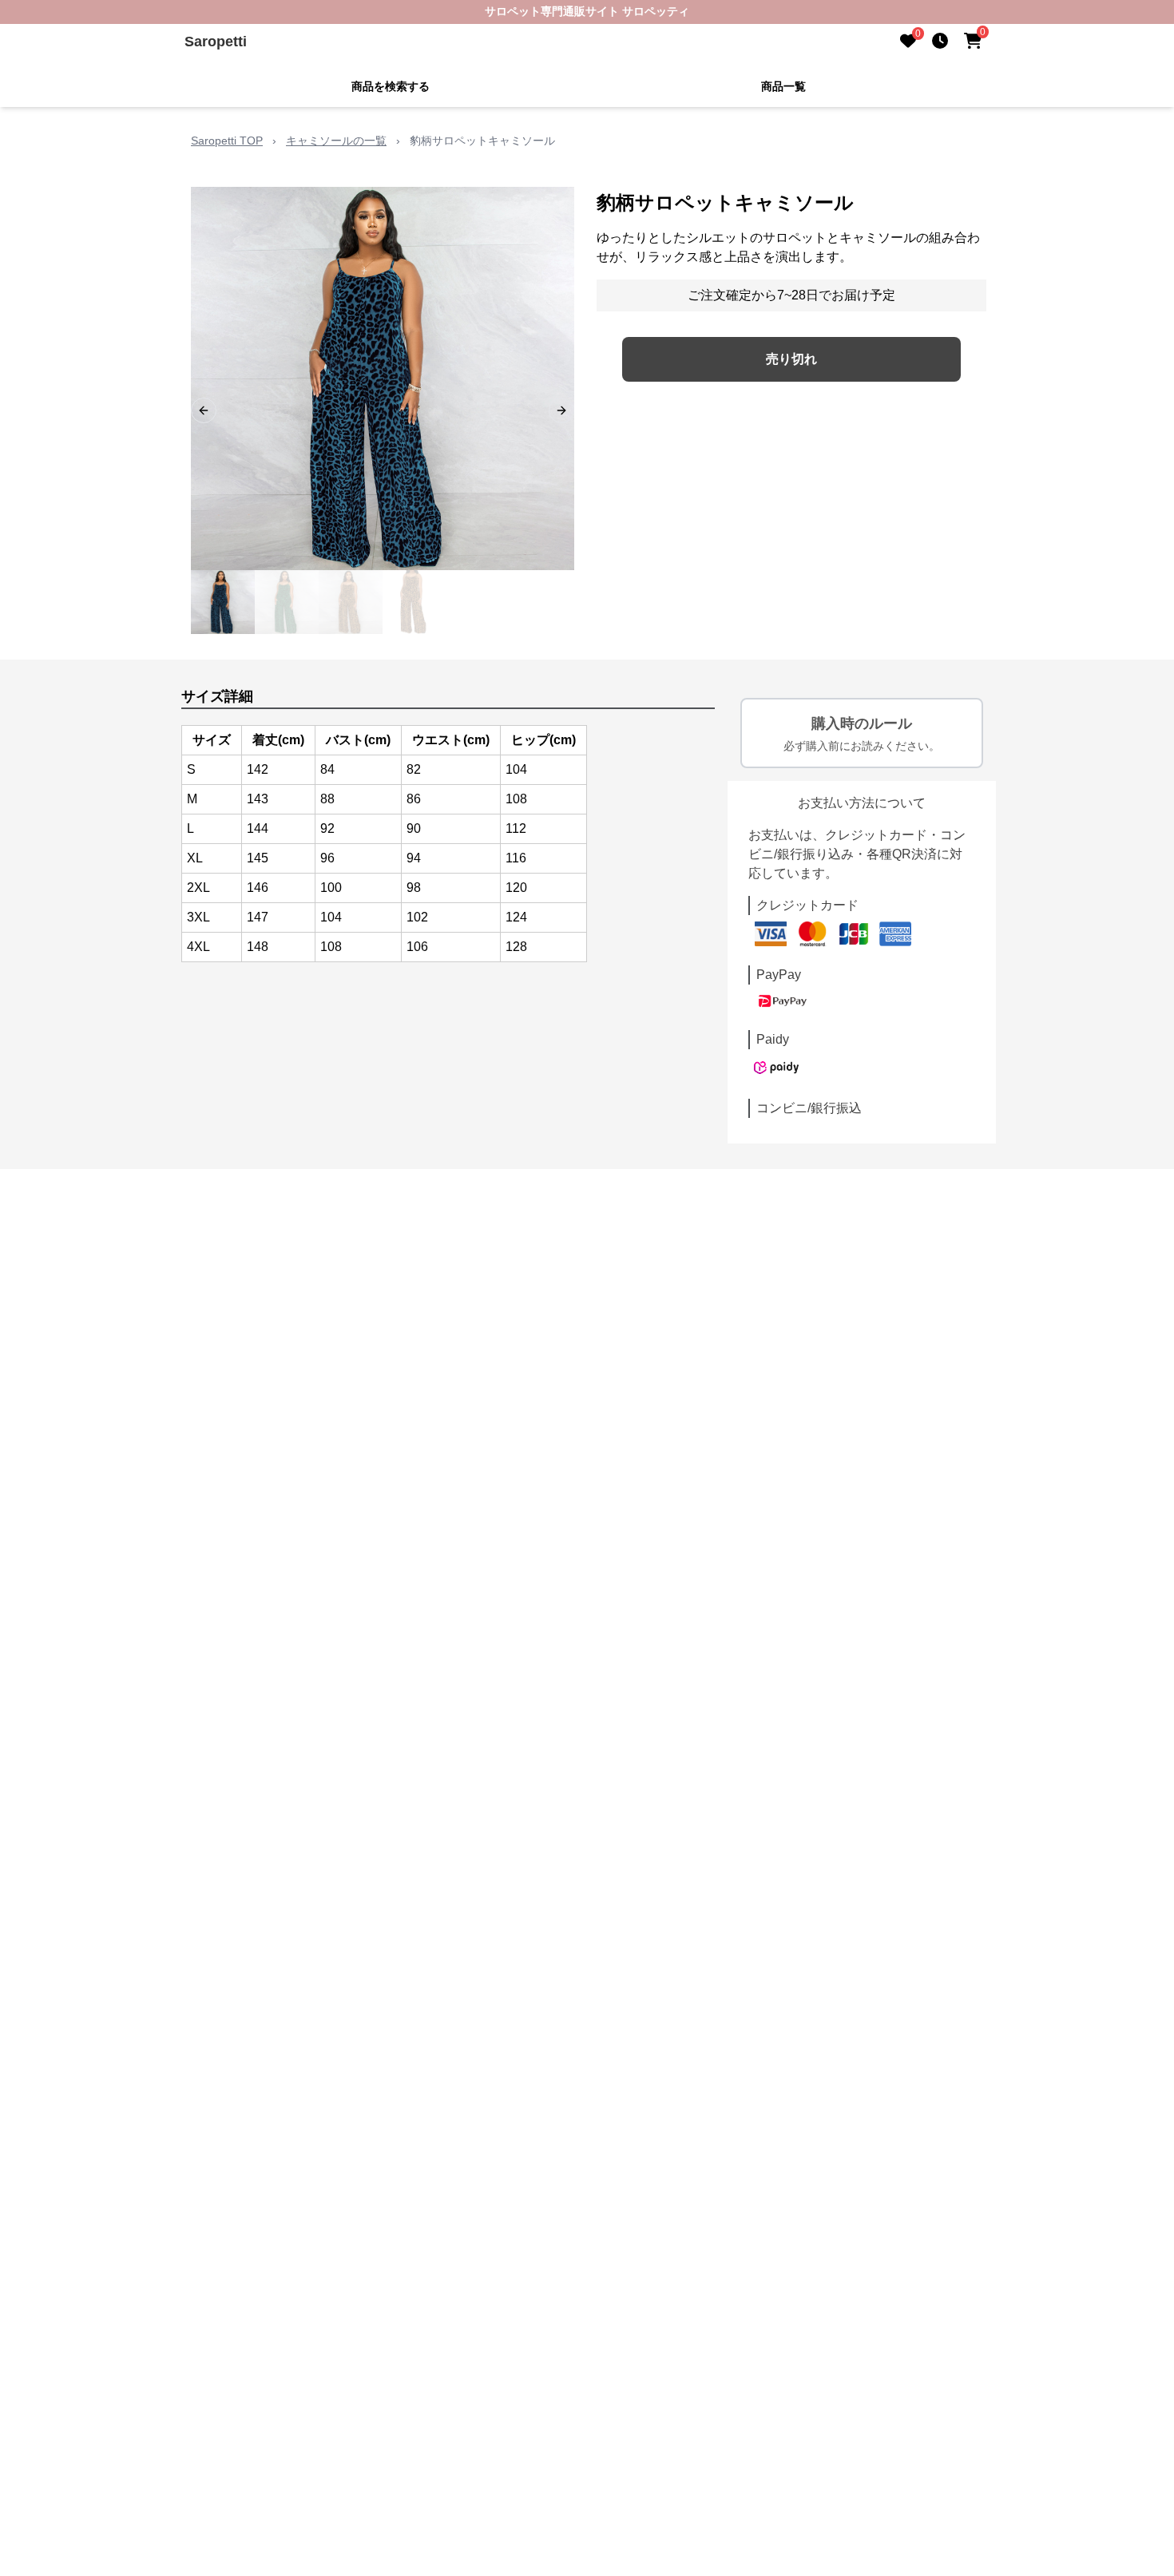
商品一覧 (783, 86)
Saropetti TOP (227, 141)
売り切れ (791, 359)
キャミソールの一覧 (336, 141)
